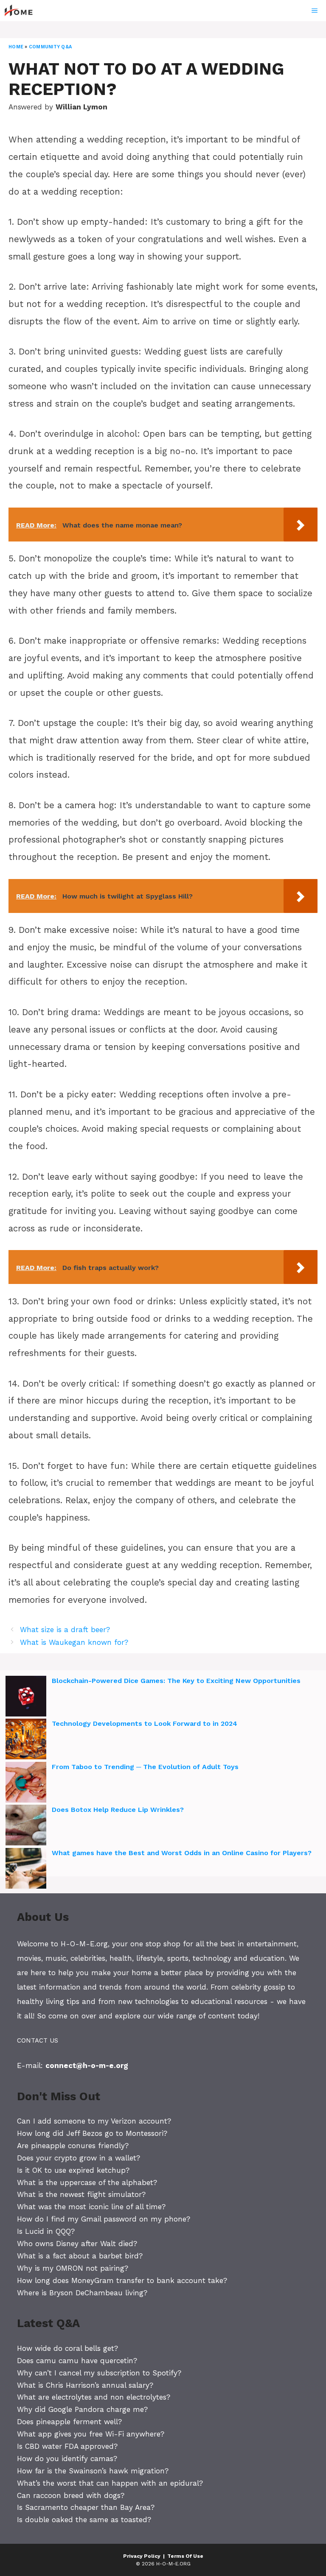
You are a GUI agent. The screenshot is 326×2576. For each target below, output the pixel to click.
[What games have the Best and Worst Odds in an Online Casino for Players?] (26, 1870)
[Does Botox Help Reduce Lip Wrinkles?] (26, 1826)
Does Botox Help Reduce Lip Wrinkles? (118, 1810)
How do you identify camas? (67, 2459)
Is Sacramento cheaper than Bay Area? (86, 2507)
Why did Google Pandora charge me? (82, 2409)
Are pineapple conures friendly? (73, 2146)
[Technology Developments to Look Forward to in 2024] (26, 1740)
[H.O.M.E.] (22, 11)
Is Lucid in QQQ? (46, 2231)
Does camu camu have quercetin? (77, 2361)
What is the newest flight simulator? (81, 2194)
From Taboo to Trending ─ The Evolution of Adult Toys (145, 1767)
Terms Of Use (185, 2556)
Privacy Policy (142, 2556)
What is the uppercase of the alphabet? (87, 2182)
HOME (16, 47)
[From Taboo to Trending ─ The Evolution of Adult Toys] (26, 1783)
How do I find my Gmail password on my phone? (104, 2219)
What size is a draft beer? (65, 1630)
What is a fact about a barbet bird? (80, 2256)
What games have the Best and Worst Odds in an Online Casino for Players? (182, 1853)
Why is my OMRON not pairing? (73, 2268)
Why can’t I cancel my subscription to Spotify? (99, 2373)
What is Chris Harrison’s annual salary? (85, 2385)
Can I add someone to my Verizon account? (94, 2121)
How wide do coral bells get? (67, 2348)
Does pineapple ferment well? (69, 2422)
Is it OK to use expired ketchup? (73, 2170)
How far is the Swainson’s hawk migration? (93, 2471)
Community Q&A (50, 47)
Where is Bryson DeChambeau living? (82, 2293)
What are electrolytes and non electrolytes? (94, 2397)
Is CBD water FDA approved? (67, 2446)
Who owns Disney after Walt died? (77, 2244)
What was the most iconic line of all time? (91, 2207)
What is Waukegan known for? (74, 1642)
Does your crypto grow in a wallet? (79, 2158)
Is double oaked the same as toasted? (84, 2520)
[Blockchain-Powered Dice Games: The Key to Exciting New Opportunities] (26, 1697)
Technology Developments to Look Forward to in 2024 (145, 1723)
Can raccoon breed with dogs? (71, 2495)
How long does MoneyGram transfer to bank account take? (122, 2280)
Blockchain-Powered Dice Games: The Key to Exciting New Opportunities (176, 1681)
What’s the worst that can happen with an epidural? (110, 2483)
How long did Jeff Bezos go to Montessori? (92, 2133)
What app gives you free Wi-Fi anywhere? (91, 2434)
